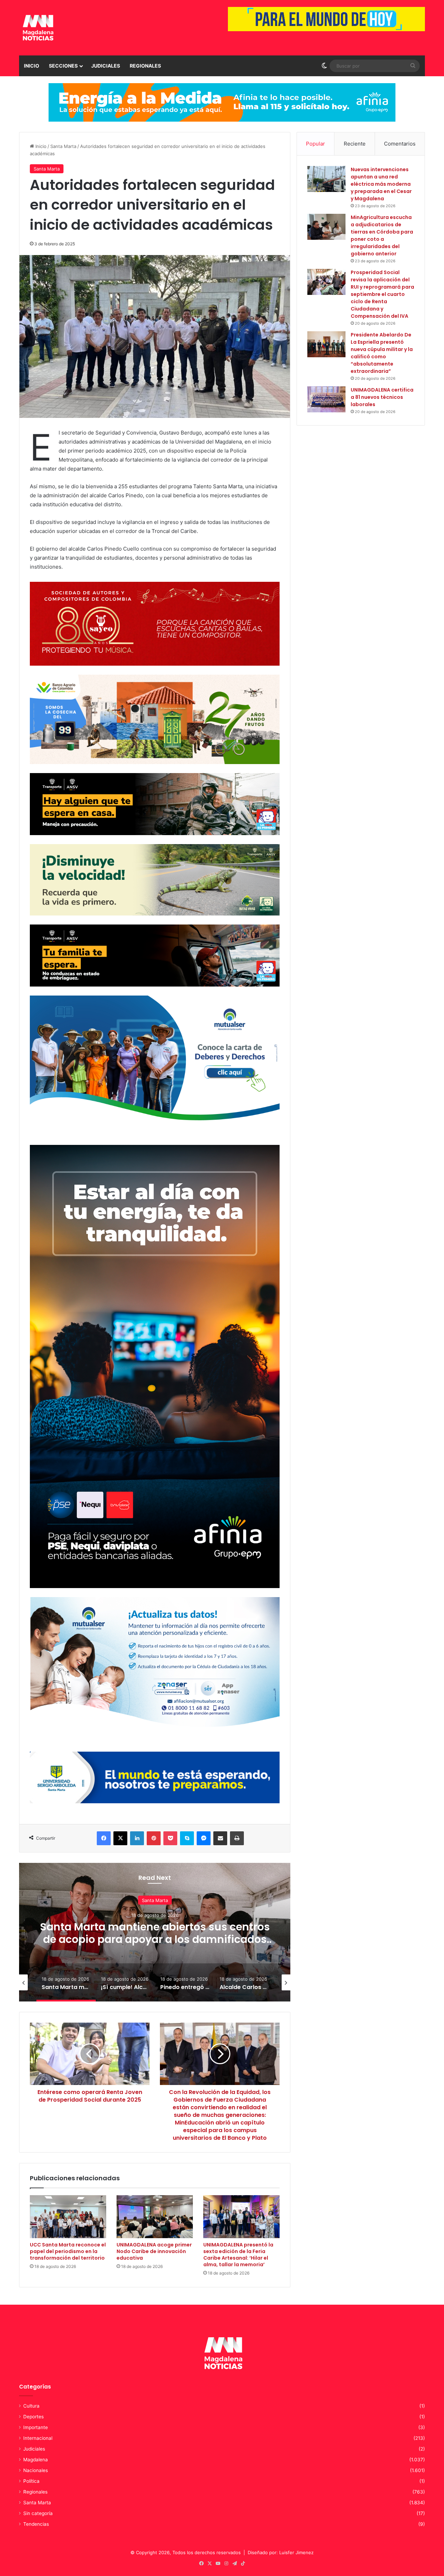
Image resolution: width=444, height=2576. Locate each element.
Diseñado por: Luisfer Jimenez (281, 2552)
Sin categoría (38, 2513)
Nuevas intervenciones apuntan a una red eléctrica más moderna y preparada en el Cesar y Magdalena (381, 184)
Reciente (355, 144)
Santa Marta (63, 146)
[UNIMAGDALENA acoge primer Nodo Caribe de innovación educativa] (155, 2217)
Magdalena (36, 2460)
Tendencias (36, 2524)
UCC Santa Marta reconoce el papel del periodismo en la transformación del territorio (68, 2251)
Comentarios (400, 144)
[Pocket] (170, 1838)
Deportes (33, 2417)
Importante (36, 2427)
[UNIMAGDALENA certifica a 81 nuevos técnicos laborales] (326, 399)
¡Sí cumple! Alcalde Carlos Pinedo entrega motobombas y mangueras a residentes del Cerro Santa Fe (129, 1939)
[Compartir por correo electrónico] (220, 1838)
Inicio (32, 66)
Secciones (63, 66)
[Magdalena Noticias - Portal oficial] (37, 28)
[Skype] (187, 1838)
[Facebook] (104, 1838)
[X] (120, 1838)
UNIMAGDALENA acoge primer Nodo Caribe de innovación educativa (154, 2251)
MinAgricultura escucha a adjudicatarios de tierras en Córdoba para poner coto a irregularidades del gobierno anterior (382, 235)
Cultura (31, 2406)
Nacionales (36, 2470)
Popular (315, 144)
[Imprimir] (237, 1838)
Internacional (38, 2438)
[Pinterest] (154, 1838)
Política (31, 2481)
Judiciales (106, 66)
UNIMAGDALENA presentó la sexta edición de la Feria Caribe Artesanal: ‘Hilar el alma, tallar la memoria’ (238, 2255)
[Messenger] (204, 1838)
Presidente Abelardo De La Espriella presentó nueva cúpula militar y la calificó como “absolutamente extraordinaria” (382, 353)
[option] (61, 1982)
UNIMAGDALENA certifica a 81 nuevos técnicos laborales (382, 397)
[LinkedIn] (137, 1838)
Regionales (145, 66)
